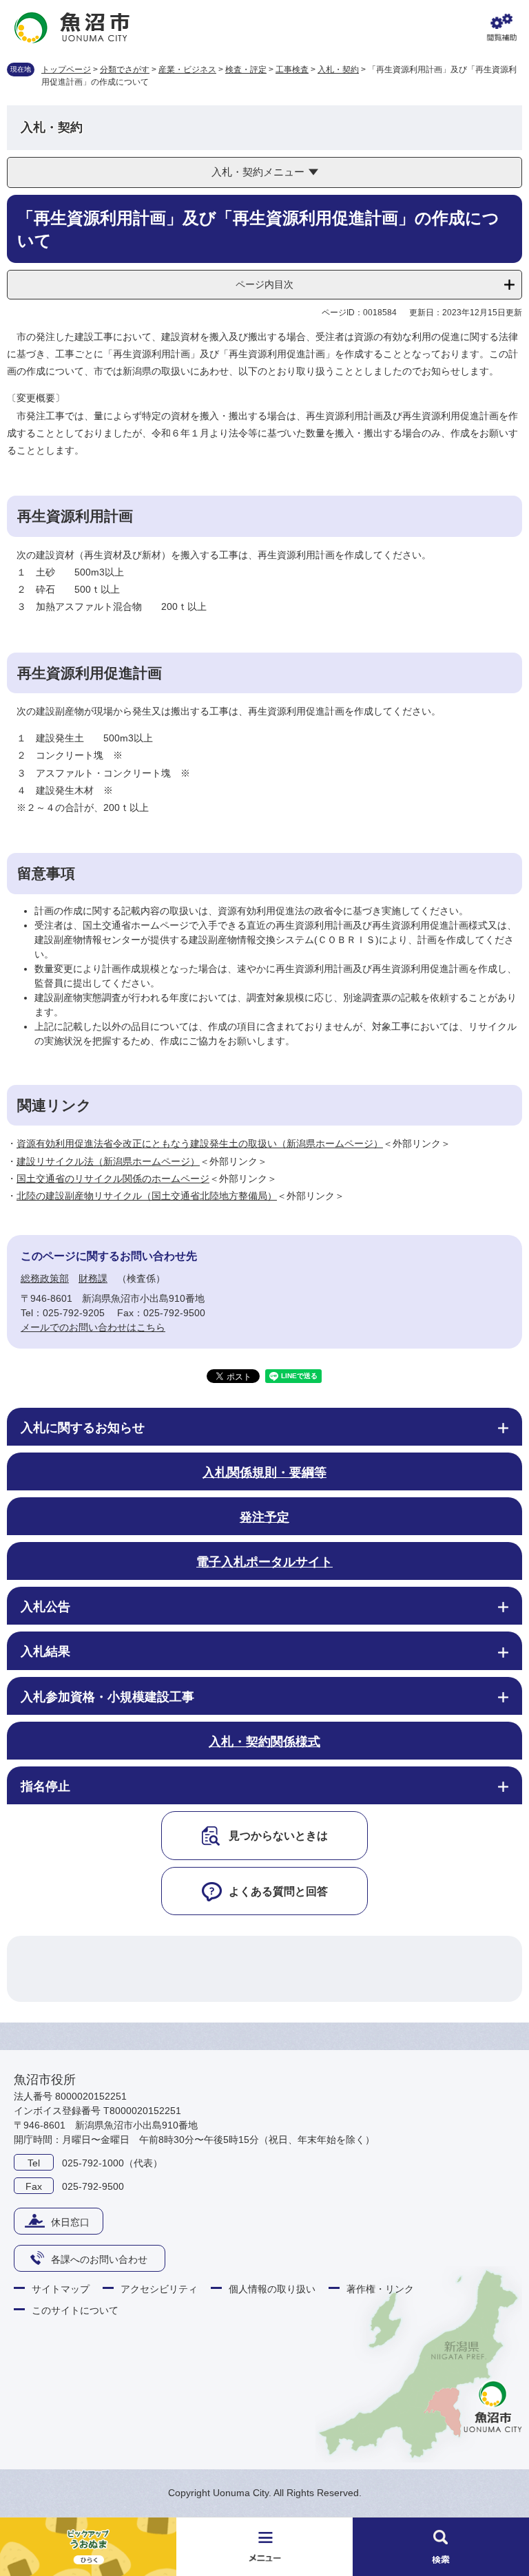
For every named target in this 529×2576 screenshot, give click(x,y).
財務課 (93, 1278)
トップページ (66, 70)
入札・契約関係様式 (264, 1742)
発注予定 (264, 1517)
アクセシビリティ (159, 2289)
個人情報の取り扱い (272, 2289)
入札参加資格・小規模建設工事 (107, 1697)
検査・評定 (246, 70)
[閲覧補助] (501, 28)
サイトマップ (61, 2289)
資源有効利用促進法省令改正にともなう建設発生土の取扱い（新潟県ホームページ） (200, 1143)
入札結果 (45, 1651)
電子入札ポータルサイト (264, 1562)
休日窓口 (70, 2222)
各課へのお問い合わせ (99, 2259)
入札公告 (45, 1607)
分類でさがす (125, 70)
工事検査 (292, 70)
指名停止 (45, 1786)
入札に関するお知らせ (83, 1428)
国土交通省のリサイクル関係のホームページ (113, 1179)
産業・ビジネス (187, 70)
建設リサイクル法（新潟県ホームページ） (108, 1161)
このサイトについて (75, 2310)
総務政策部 (45, 1278)
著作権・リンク (380, 2289)
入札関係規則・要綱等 (264, 1472)
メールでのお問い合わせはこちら (93, 1327)
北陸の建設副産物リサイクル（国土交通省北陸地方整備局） (147, 1196)
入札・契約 (338, 70)
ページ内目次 (264, 284)
